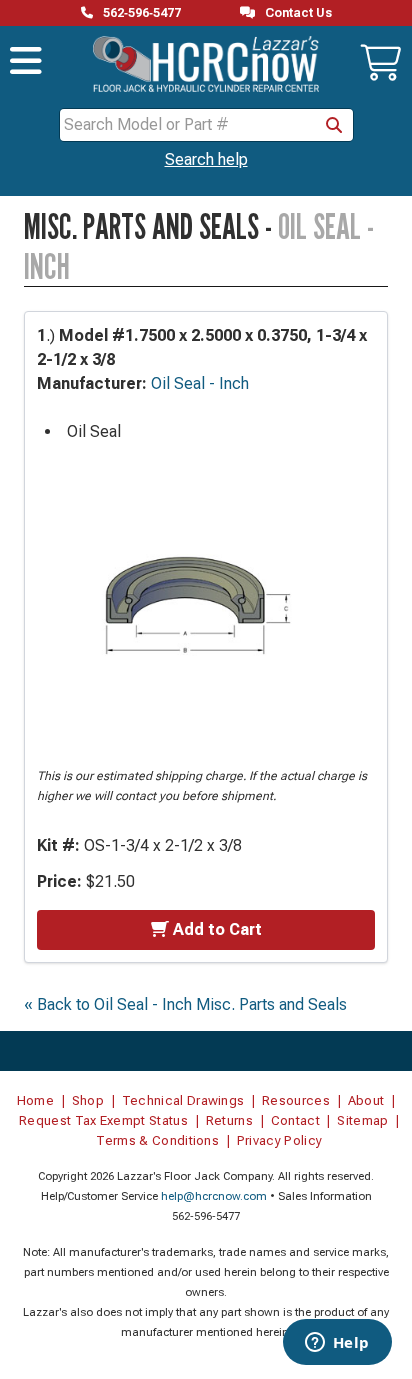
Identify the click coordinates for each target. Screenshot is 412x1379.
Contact (295, 1120)
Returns (229, 1120)
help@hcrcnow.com (214, 1196)
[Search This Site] (334, 125)
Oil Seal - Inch (200, 383)
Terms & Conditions (157, 1140)
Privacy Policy (280, 1140)
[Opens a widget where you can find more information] (337, 1344)
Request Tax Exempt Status (103, 1120)
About (366, 1100)
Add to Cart (217, 929)
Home (35, 1100)
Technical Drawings (183, 1100)
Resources (296, 1100)
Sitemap (362, 1120)
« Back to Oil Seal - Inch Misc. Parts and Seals (185, 1004)
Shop (88, 1100)
